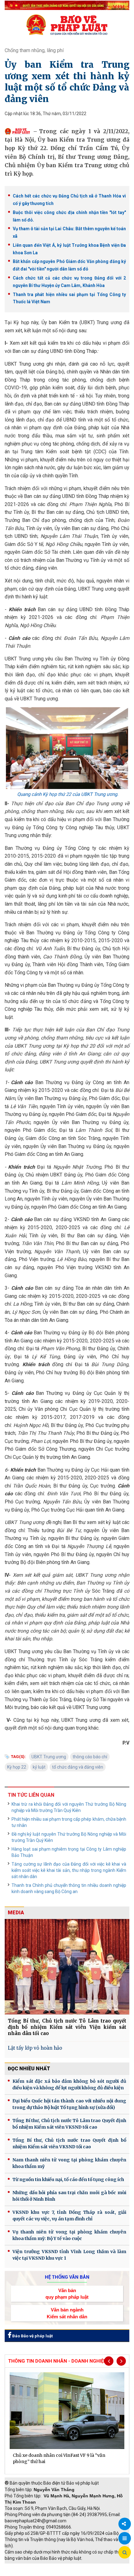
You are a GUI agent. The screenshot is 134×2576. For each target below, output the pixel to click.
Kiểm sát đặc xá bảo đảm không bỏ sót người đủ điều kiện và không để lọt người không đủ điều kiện (69, 2084)
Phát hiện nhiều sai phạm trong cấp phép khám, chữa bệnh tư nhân (69, 1822)
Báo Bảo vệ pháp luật (32, 2336)
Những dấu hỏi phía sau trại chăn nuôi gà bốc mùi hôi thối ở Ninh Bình (69, 2196)
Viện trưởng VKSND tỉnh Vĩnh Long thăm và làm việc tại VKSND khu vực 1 (69, 2255)
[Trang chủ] (67, 25)
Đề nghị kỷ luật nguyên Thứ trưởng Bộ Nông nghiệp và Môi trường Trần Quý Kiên (69, 1837)
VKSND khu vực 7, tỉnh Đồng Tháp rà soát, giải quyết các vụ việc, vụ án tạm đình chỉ (69, 2216)
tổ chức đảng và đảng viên (78, 1767)
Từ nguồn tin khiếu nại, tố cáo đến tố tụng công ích (68, 2179)
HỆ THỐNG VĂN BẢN (67, 2277)
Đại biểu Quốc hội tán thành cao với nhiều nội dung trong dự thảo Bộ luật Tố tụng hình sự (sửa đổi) (69, 2104)
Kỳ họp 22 (17, 1767)
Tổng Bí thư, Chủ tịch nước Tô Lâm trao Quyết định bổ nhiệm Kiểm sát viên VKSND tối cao (69, 2124)
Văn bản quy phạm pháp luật (67, 2294)
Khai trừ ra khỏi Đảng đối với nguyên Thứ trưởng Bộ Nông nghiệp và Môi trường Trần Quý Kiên (69, 1807)
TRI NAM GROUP (23, 2567)
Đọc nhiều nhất (29, 2069)
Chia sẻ (125, 2524)
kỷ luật (39, 1767)
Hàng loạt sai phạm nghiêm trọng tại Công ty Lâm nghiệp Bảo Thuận (69, 1852)
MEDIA (16, 1913)
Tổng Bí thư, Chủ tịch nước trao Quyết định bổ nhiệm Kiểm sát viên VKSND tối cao (69, 2143)
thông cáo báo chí (90, 1757)
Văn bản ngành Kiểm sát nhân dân (67, 2313)
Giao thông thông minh (68, 2567)
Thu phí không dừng (27, 2573)
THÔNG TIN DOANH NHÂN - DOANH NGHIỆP (57, 2361)
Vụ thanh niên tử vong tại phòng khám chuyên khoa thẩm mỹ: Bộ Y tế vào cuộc (69, 2235)
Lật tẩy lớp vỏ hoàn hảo (35, 2048)
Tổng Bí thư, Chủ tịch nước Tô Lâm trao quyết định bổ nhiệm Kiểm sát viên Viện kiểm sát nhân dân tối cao (67, 2027)
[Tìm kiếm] (125, 2553)
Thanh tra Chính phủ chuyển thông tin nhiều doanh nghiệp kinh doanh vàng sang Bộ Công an (69, 1888)
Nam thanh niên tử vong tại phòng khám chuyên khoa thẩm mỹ (69, 2163)
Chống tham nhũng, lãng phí (34, 50)
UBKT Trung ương (49, 1757)
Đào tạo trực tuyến (70, 2573)
